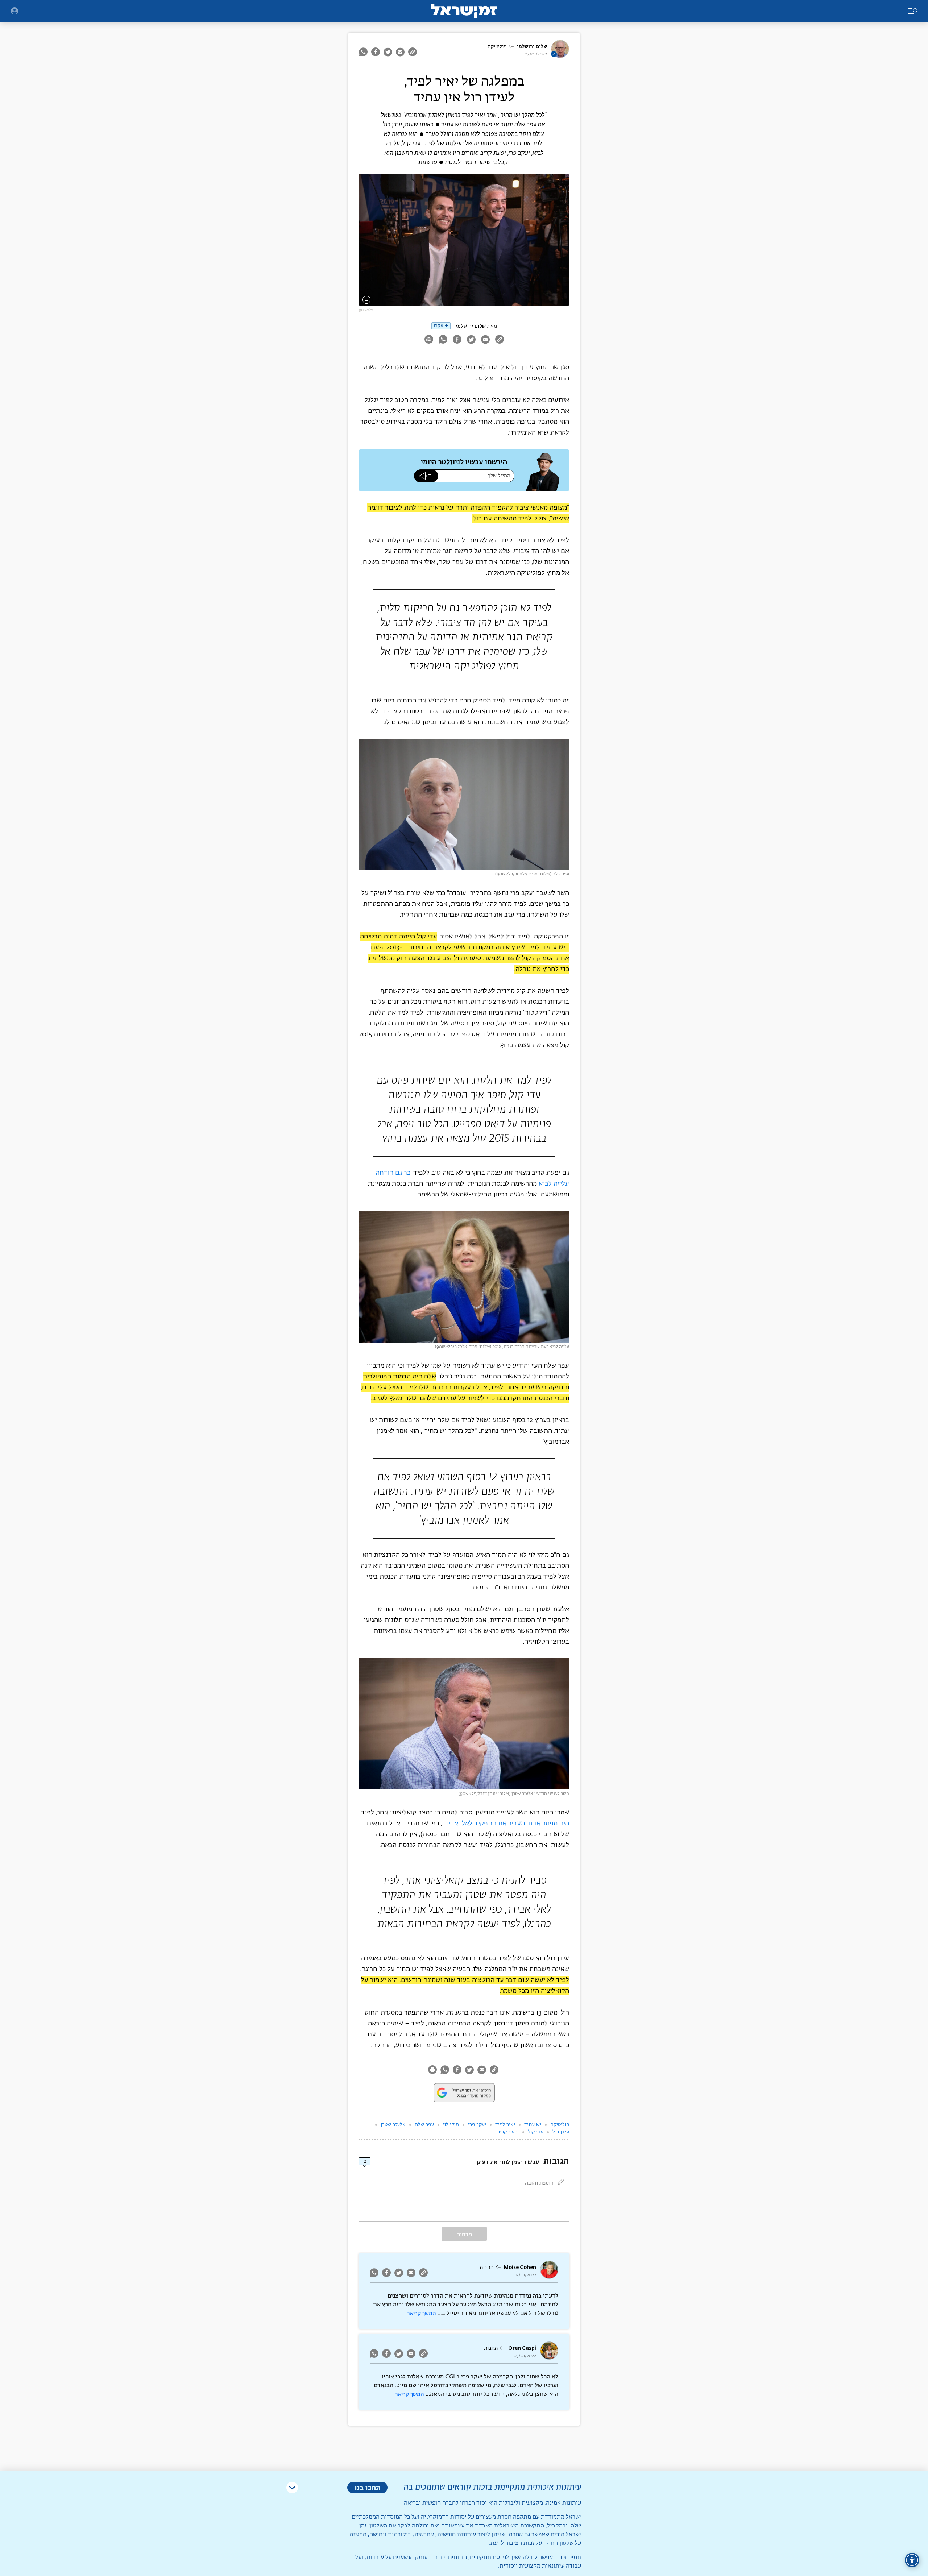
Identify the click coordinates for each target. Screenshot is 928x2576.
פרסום (464, 2234)
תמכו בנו (367, 2487)
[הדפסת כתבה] (429, 340)
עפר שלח (424, 2125)
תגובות (486, 2268)
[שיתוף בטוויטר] (388, 52)
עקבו (438, 326)
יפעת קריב (508, 2132)
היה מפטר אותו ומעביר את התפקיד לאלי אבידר (506, 1824)
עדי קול (536, 2132)
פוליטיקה (497, 47)
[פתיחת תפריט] (14, 11)
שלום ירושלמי (532, 47)
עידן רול (561, 2132)
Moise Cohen (520, 2267)
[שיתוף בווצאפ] (364, 52)
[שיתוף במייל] (400, 52)
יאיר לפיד (505, 2125)
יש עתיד (533, 2125)
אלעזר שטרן (393, 2125)
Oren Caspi (522, 2348)
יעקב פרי (477, 2125)
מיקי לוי (451, 2125)
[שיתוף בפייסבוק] (376, 52)
